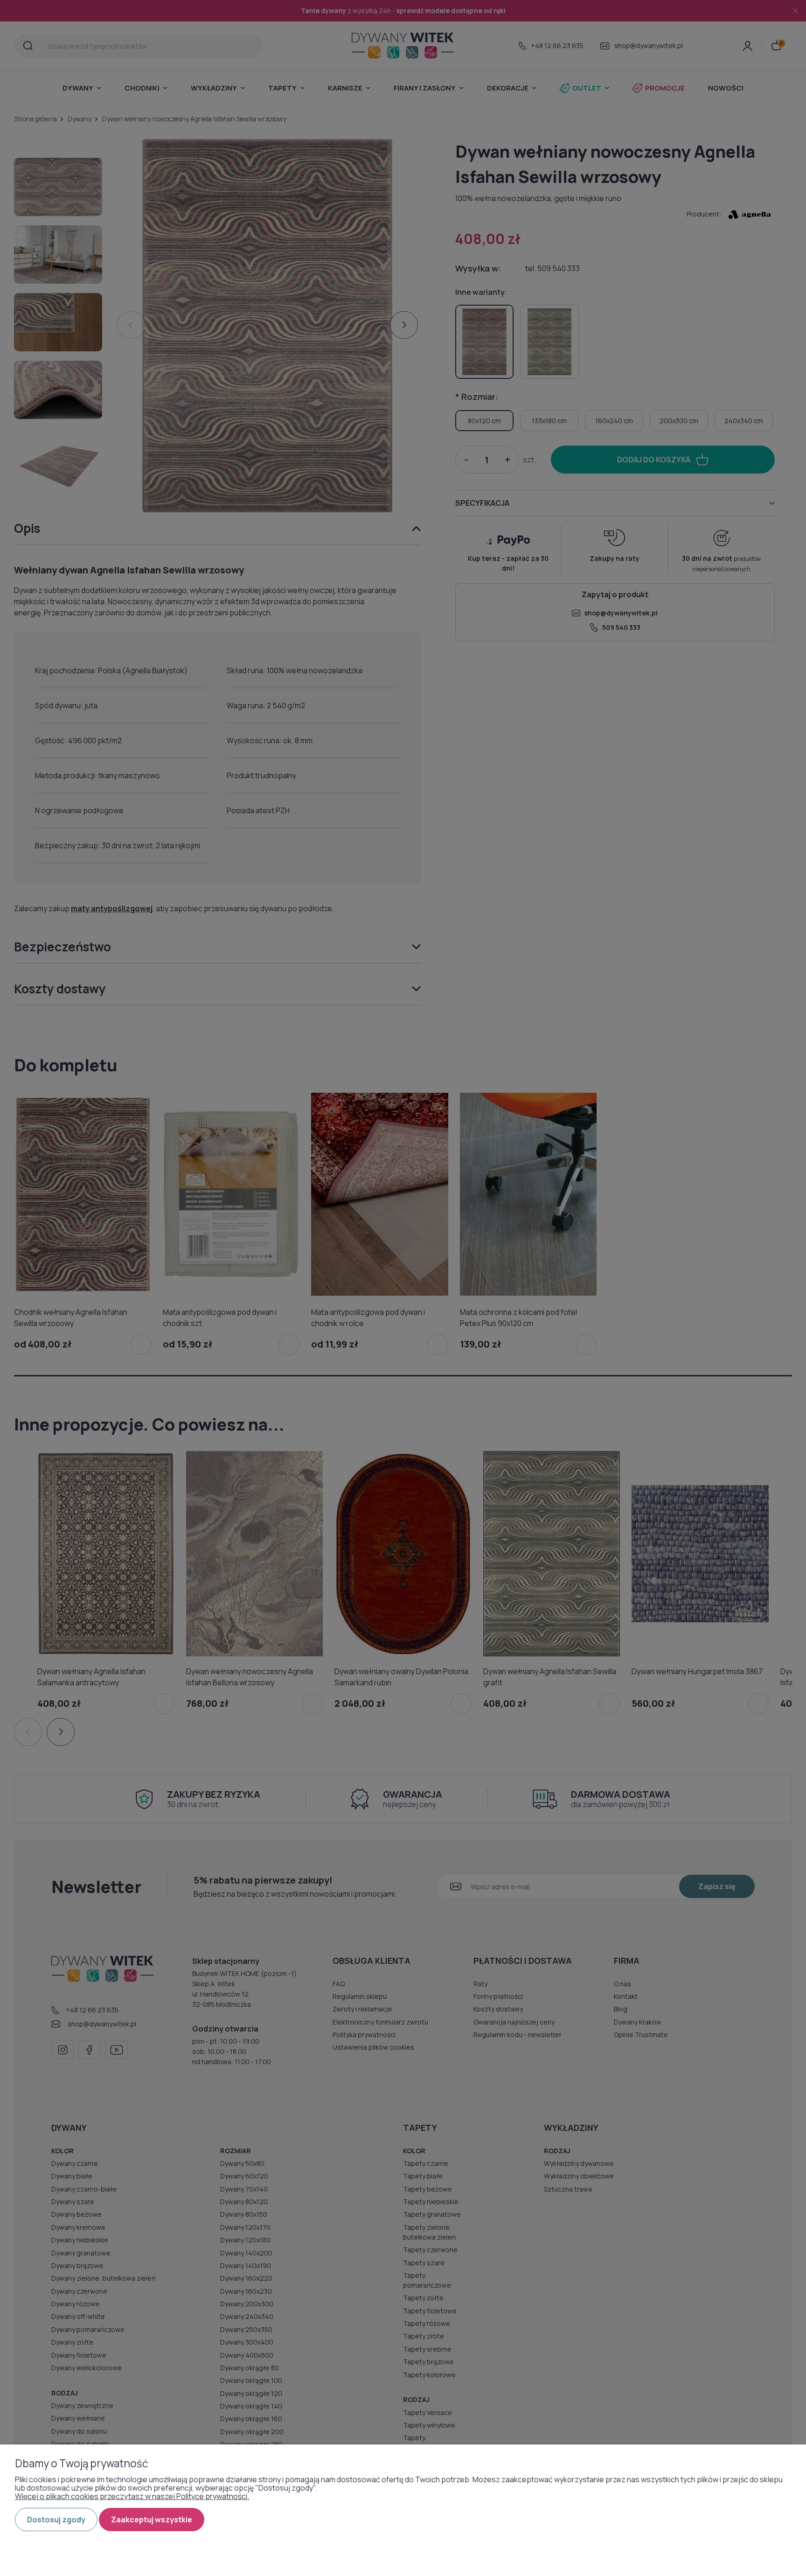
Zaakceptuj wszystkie (152, 2520)
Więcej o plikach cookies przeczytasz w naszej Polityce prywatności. (132, 2496)
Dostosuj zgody (56, 2520)
